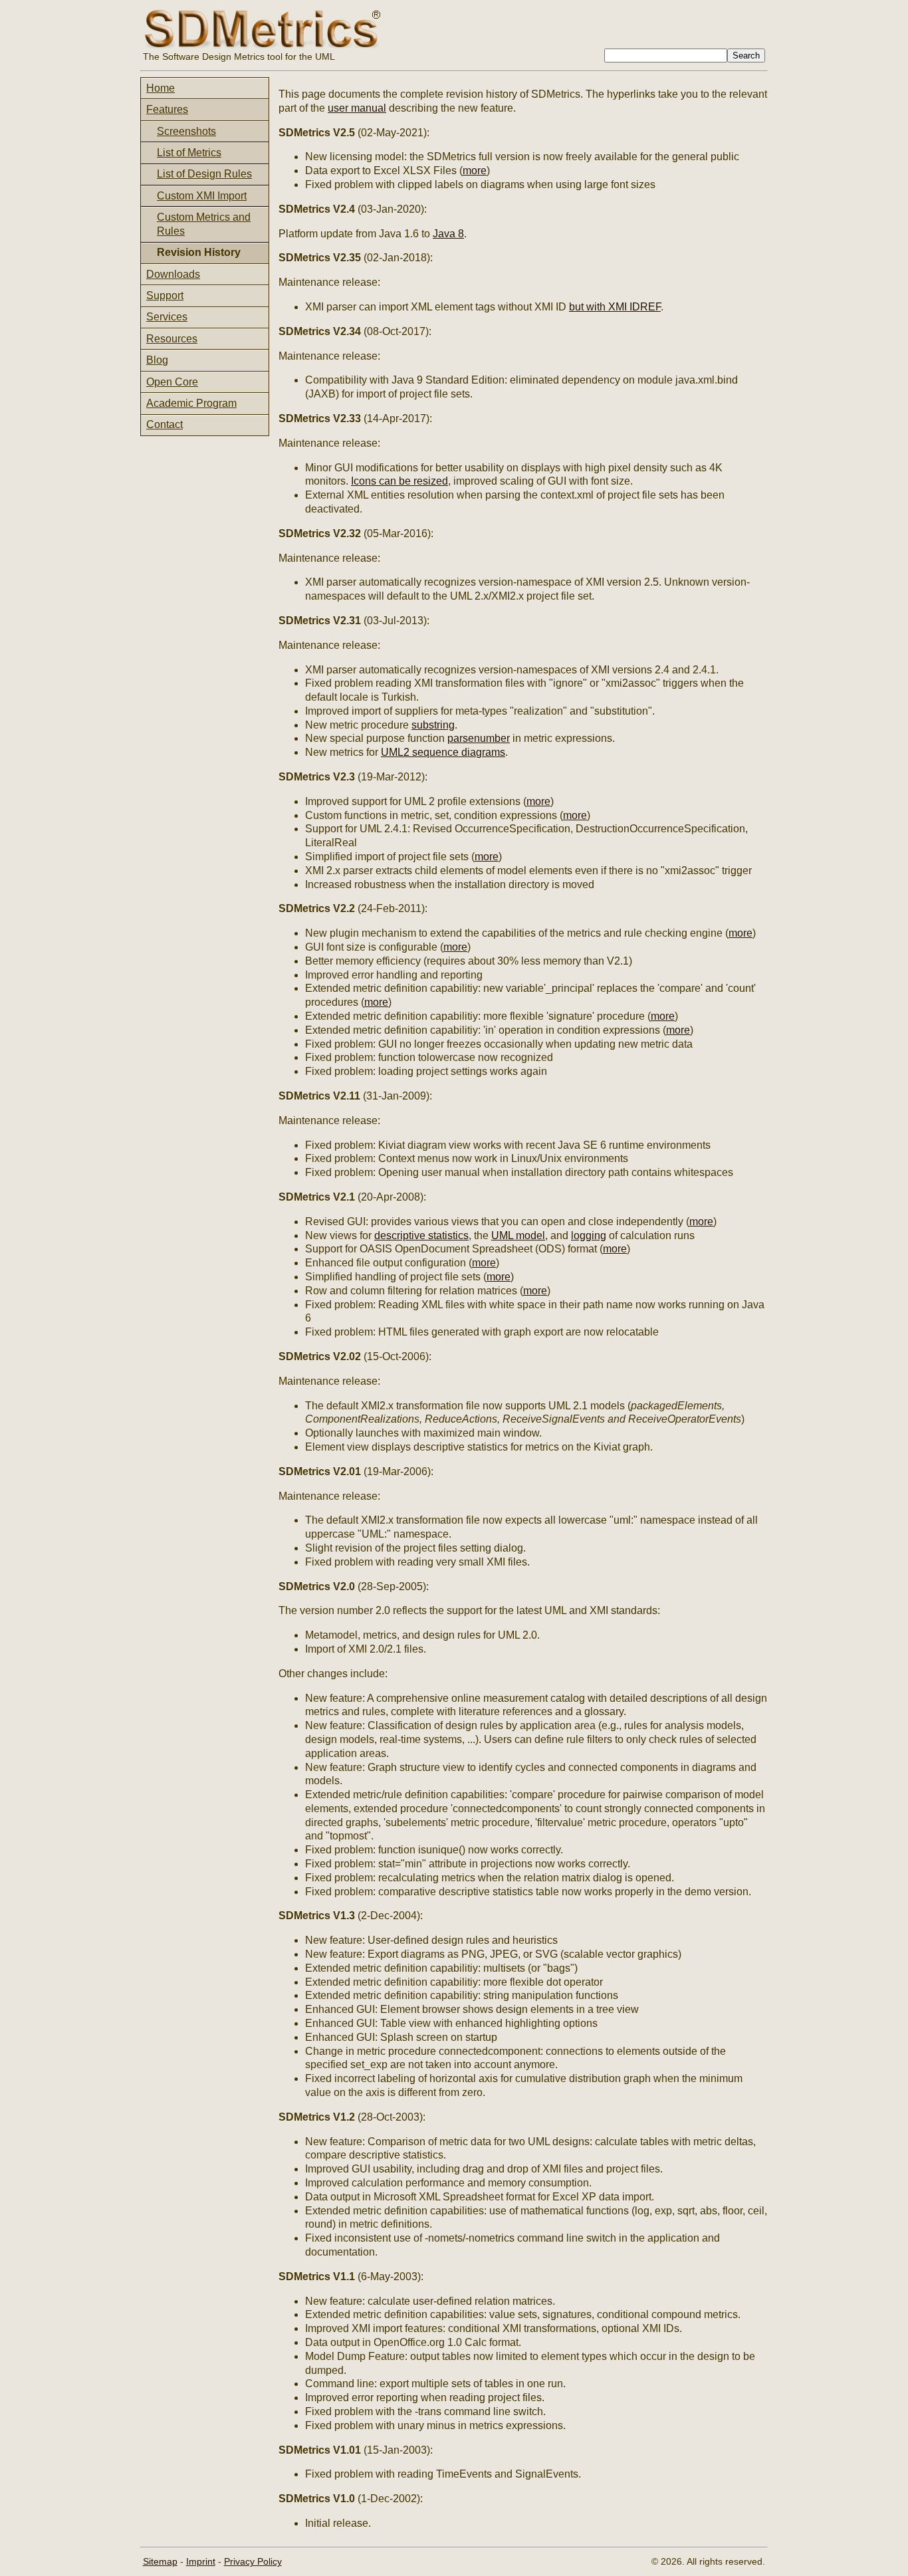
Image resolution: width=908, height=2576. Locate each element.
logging (589, 1235)
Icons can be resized (399, 481)
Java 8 (448, 234)
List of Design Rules (204, 174)
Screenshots (186, 131)
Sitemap (160, 2561)
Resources (172, 339)
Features (167, 109)
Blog (157, 360)
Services (167, 317)
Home (161, 88)
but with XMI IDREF (615, 307)
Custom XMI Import (202, 196)
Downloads (173, 274)
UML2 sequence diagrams (443, 752)
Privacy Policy (253, 2561)
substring (433, 725)
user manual (357, 108)
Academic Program (191, 403)
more (475, 171)
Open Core (172, 382)
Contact (165, 424)
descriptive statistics (421, 1235)
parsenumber (479, 738)
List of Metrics (189, 153)
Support (165, 295)
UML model (518, 1235)
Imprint (201, 2561)
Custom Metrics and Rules (204, 224)
